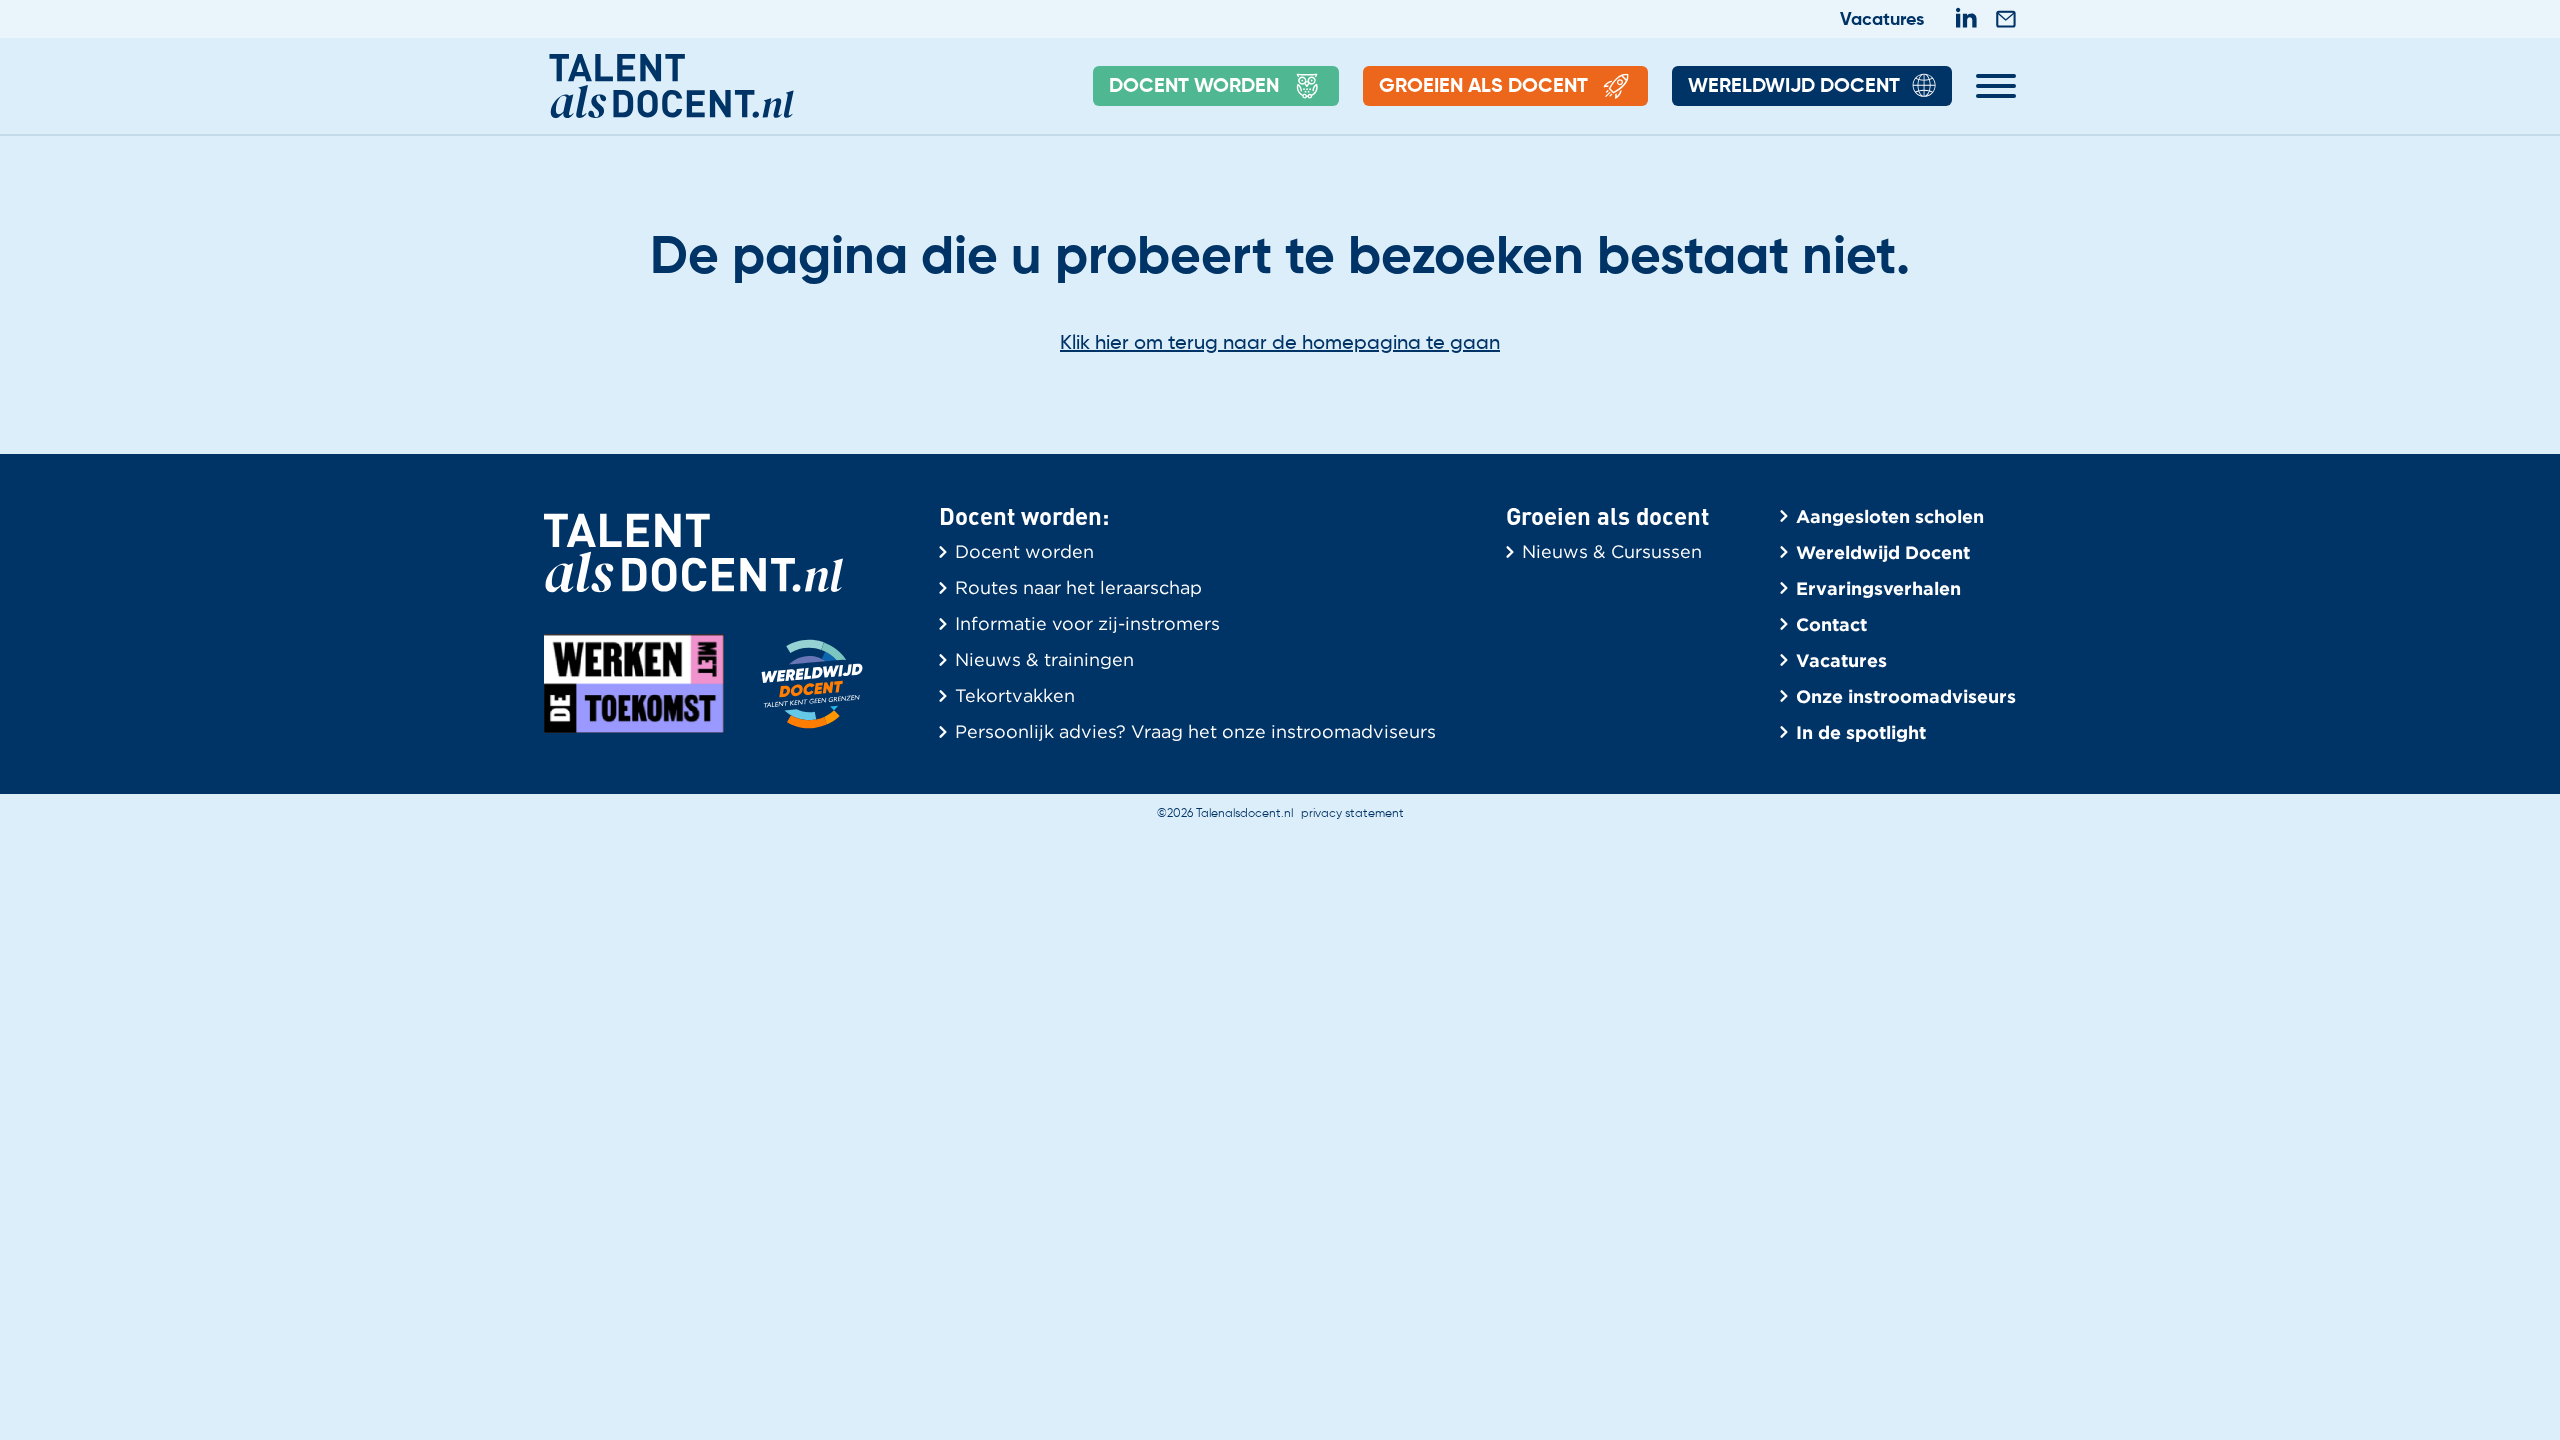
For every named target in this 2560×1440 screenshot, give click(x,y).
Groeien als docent (1483, 87)
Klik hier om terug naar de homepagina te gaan (1280, 344)
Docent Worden (1194, 87)
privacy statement (1352, 814)
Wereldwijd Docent (1794, 87)
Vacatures (1882, 20)
